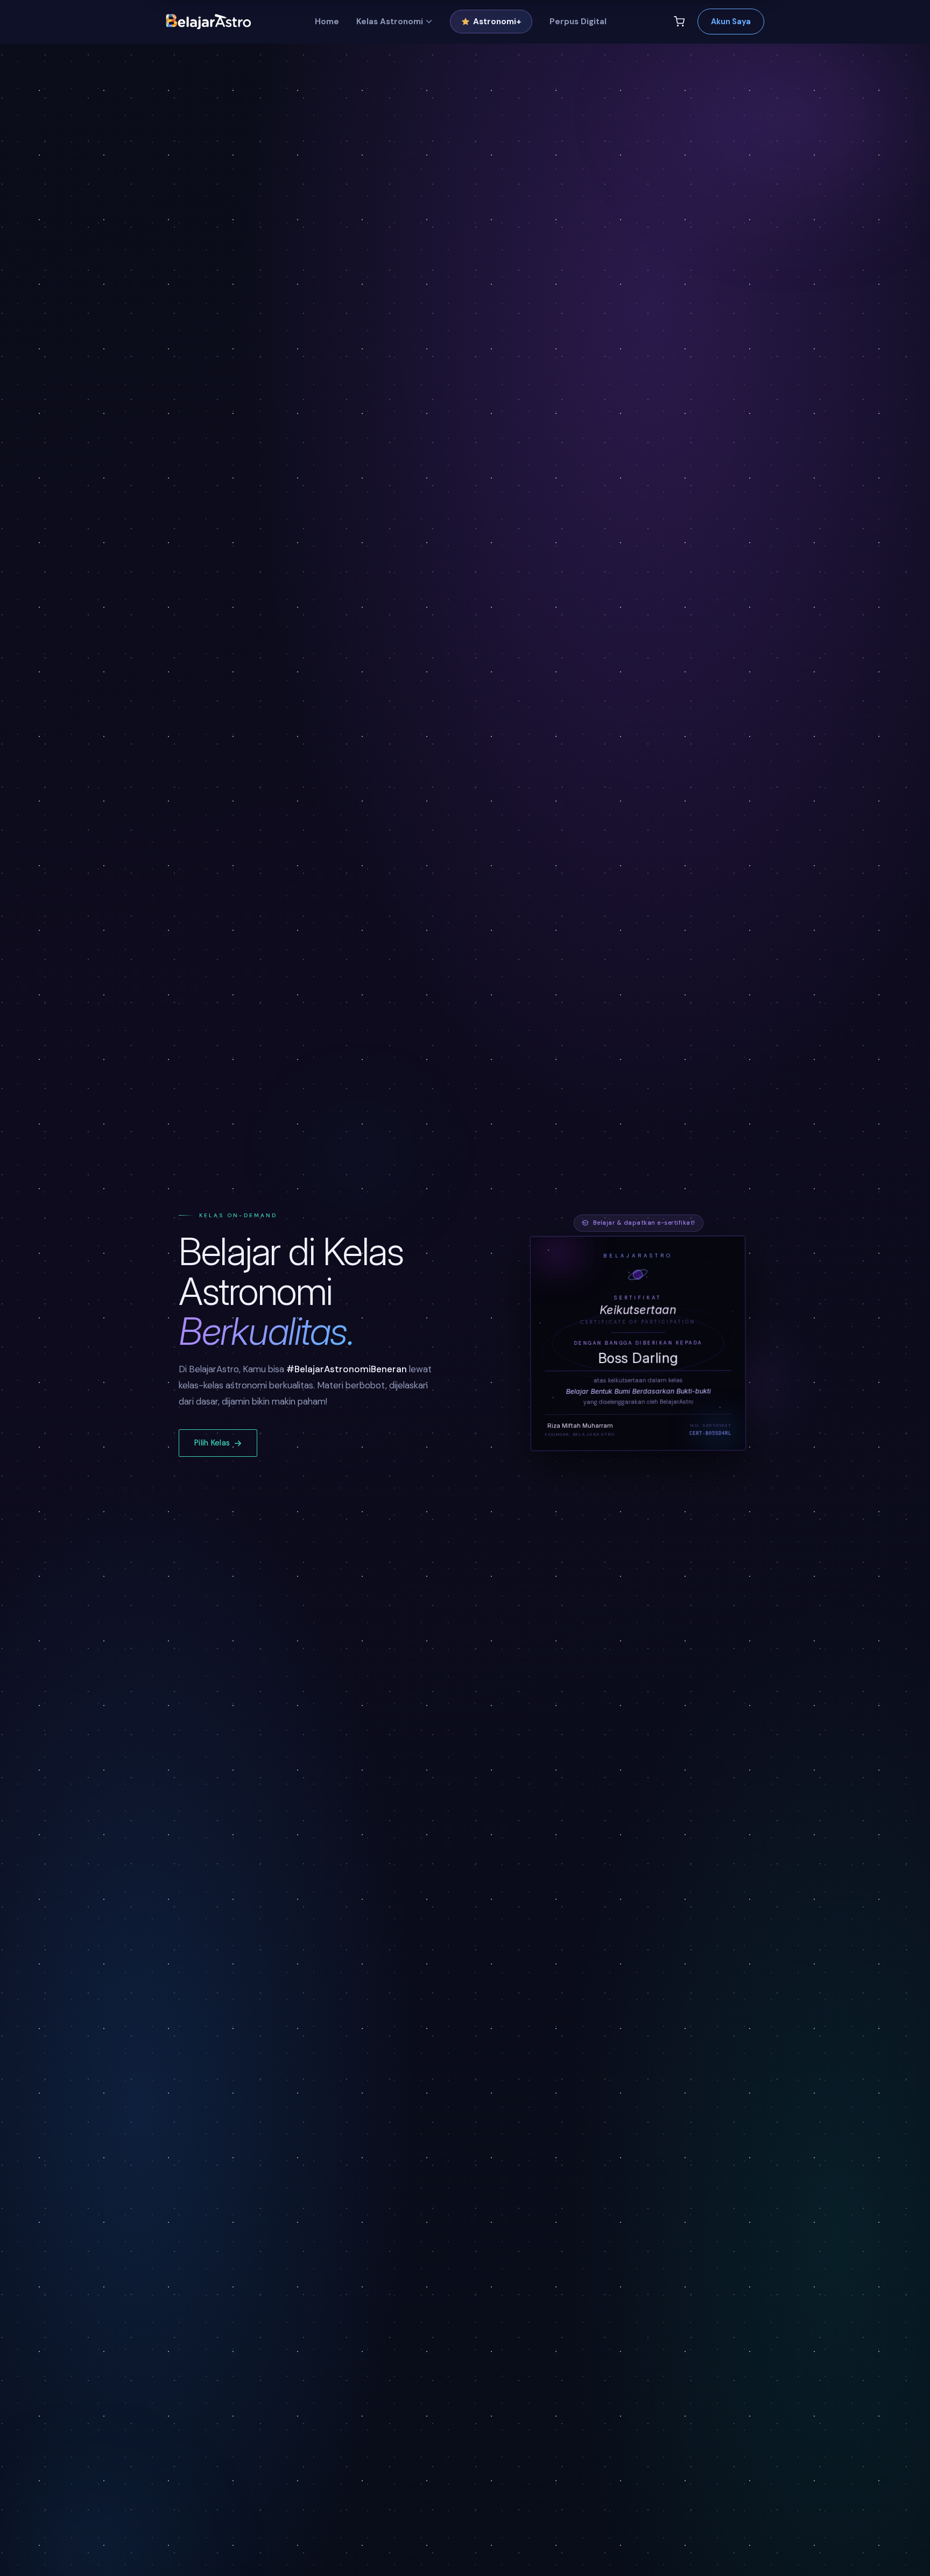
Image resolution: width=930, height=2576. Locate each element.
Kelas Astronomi (390, 22)
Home (327, 22)
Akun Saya (731, 22)
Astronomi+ (497, 22)
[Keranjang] (679, 22)
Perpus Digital (578, 22)
